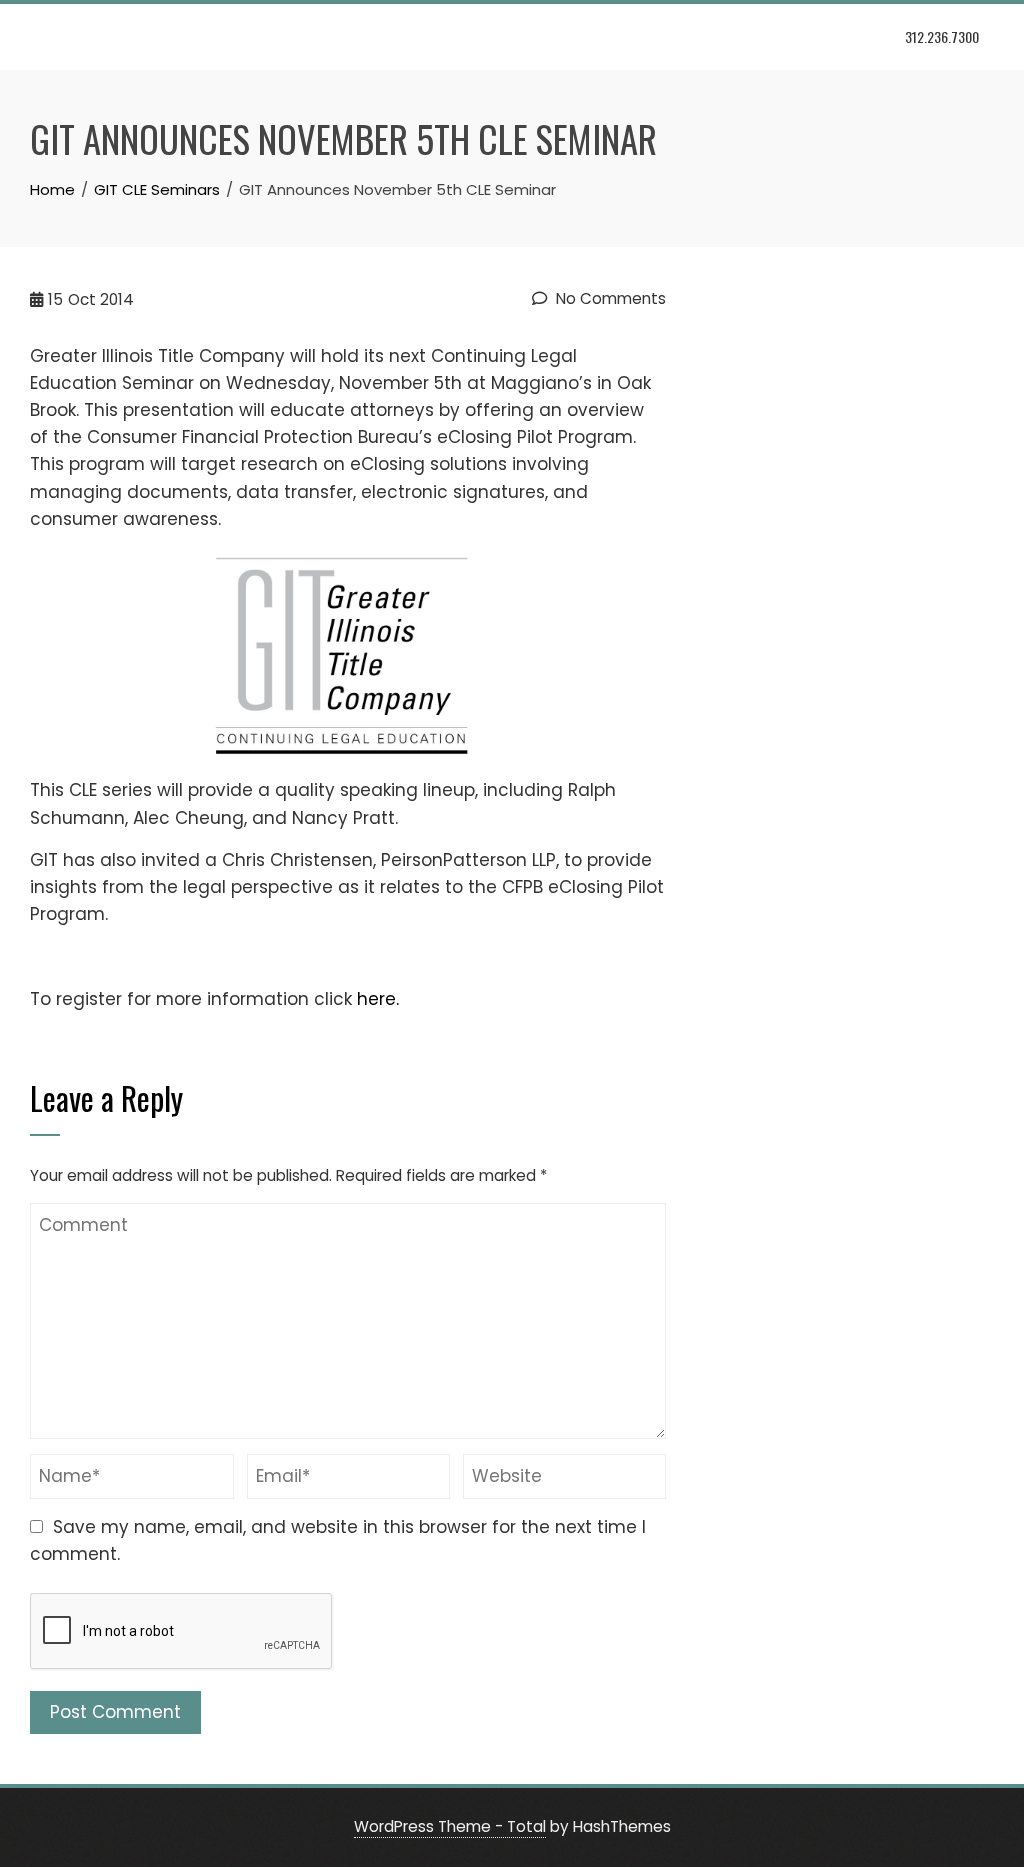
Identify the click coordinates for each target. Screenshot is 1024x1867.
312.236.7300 (942, 36)
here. (378, 999)
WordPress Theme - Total (450, 1826)
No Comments (609, 298)
